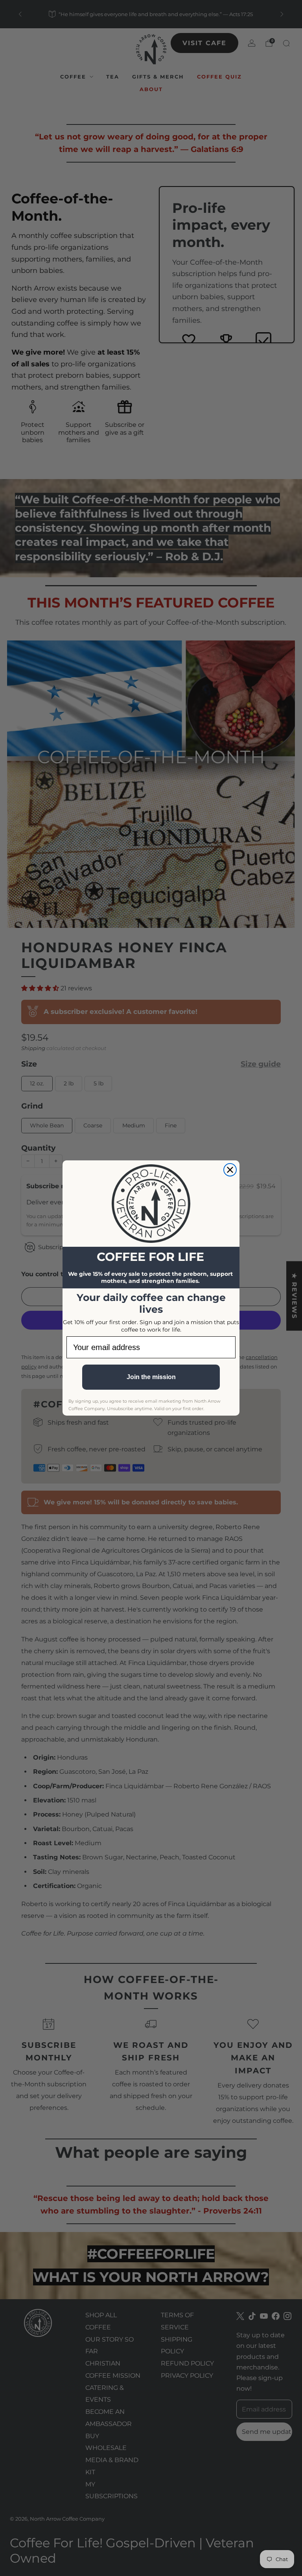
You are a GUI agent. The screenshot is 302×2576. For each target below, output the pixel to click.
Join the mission (151, 1377)
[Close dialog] (230, 1170)
